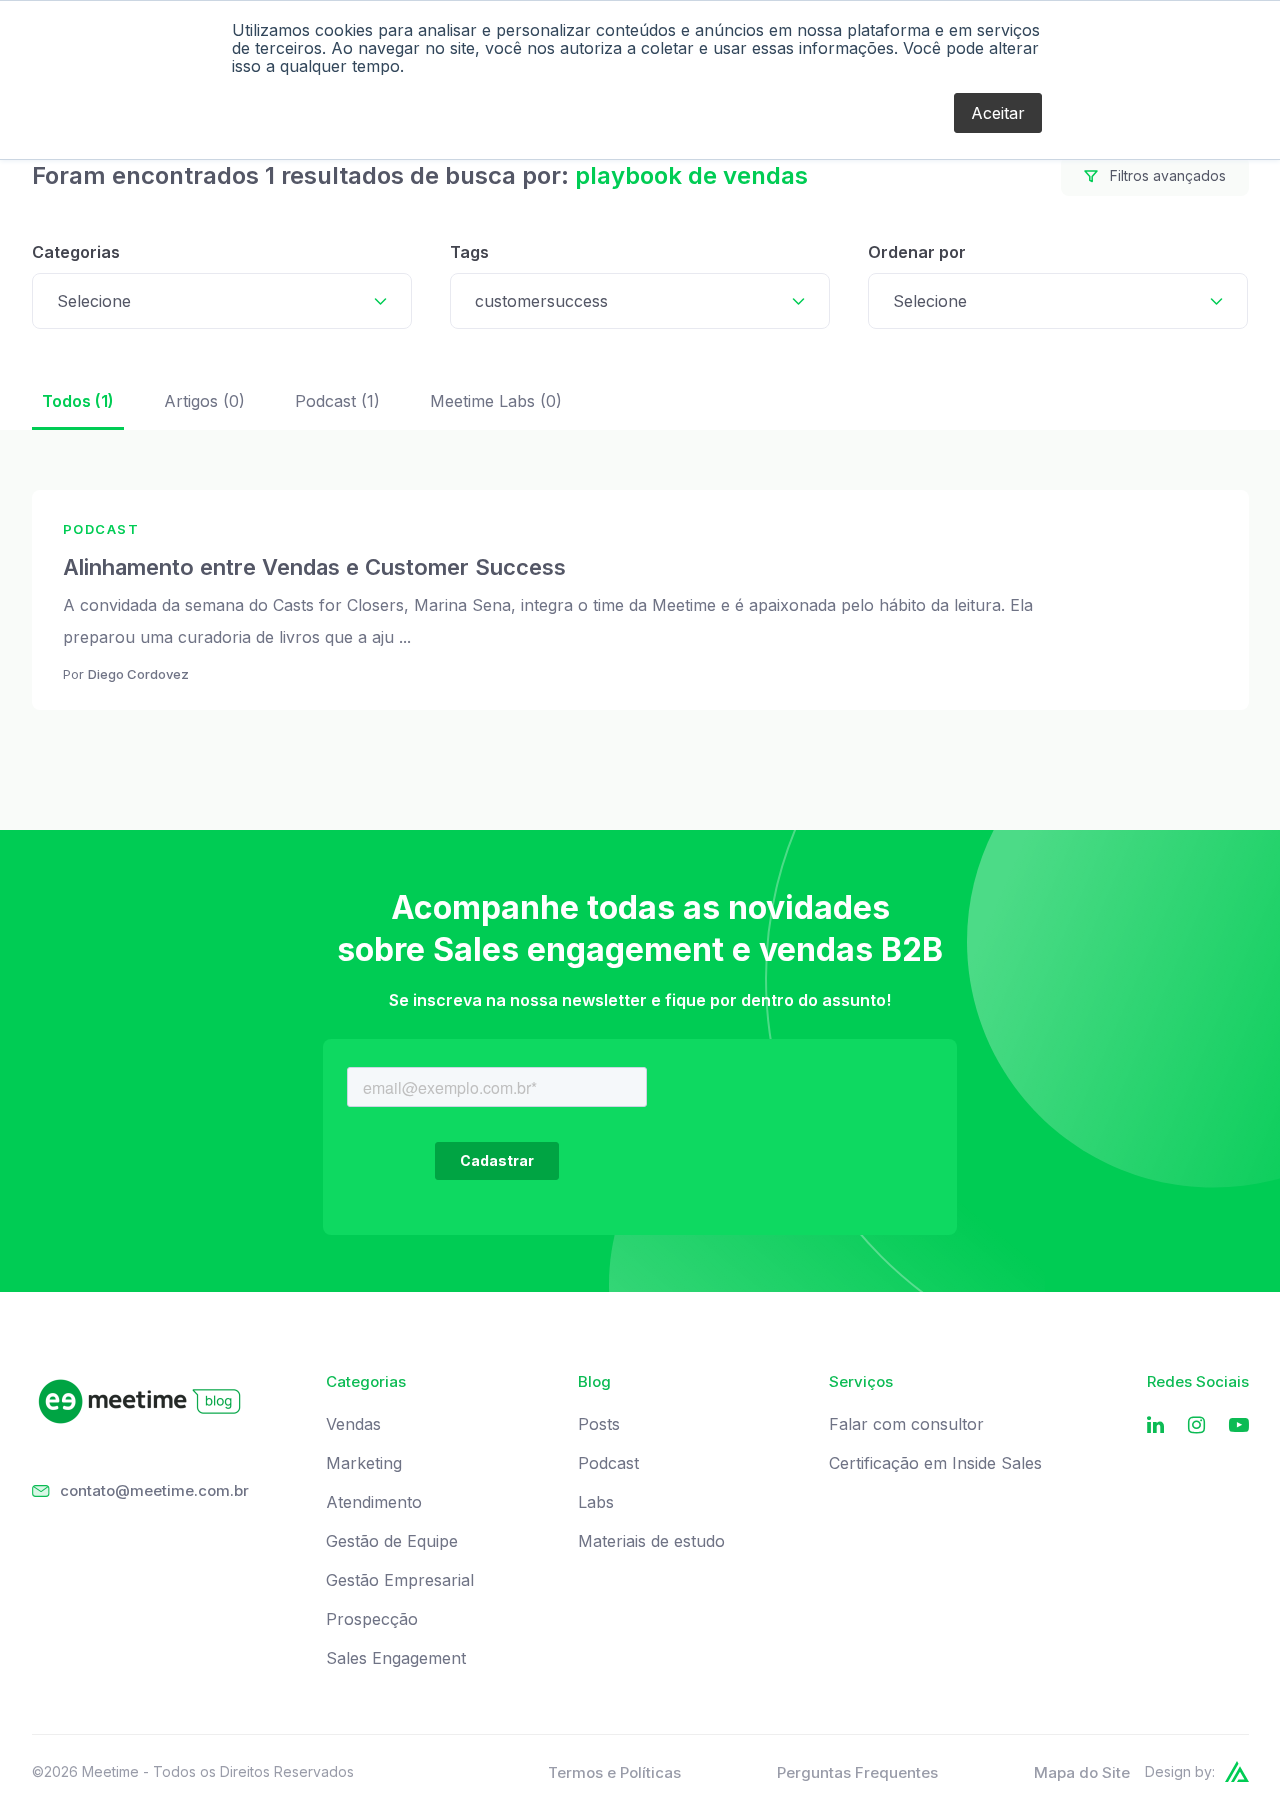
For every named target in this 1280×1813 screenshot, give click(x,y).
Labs (596, 1502)
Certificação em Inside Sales (935, 1463)
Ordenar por (917, 252)
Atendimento (374, 1502)
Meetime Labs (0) (496, 401)
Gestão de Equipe (392, 1541)
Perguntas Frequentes (857, 1772)
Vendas (353, 1424)
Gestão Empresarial (400, 1580)
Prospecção (372, 1619)
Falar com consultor (906, 1424)
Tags (469, 252)
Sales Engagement (396, 1658)
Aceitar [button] (998, 113)
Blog (594, 1382)
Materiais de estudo (651, 1541)
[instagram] (1196, 1425)
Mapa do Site (1082, 1772)
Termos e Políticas (614, 1772)
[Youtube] (1239, 1425)
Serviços (861, 1382)
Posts (599, 1424)
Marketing (364, 1463)
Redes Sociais (1198, 1382)
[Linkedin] (1155, 1425)
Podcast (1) (337, 401)
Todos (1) (78, 401)
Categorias (76, 252)
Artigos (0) (204, 401)
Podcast (608, 1463)
